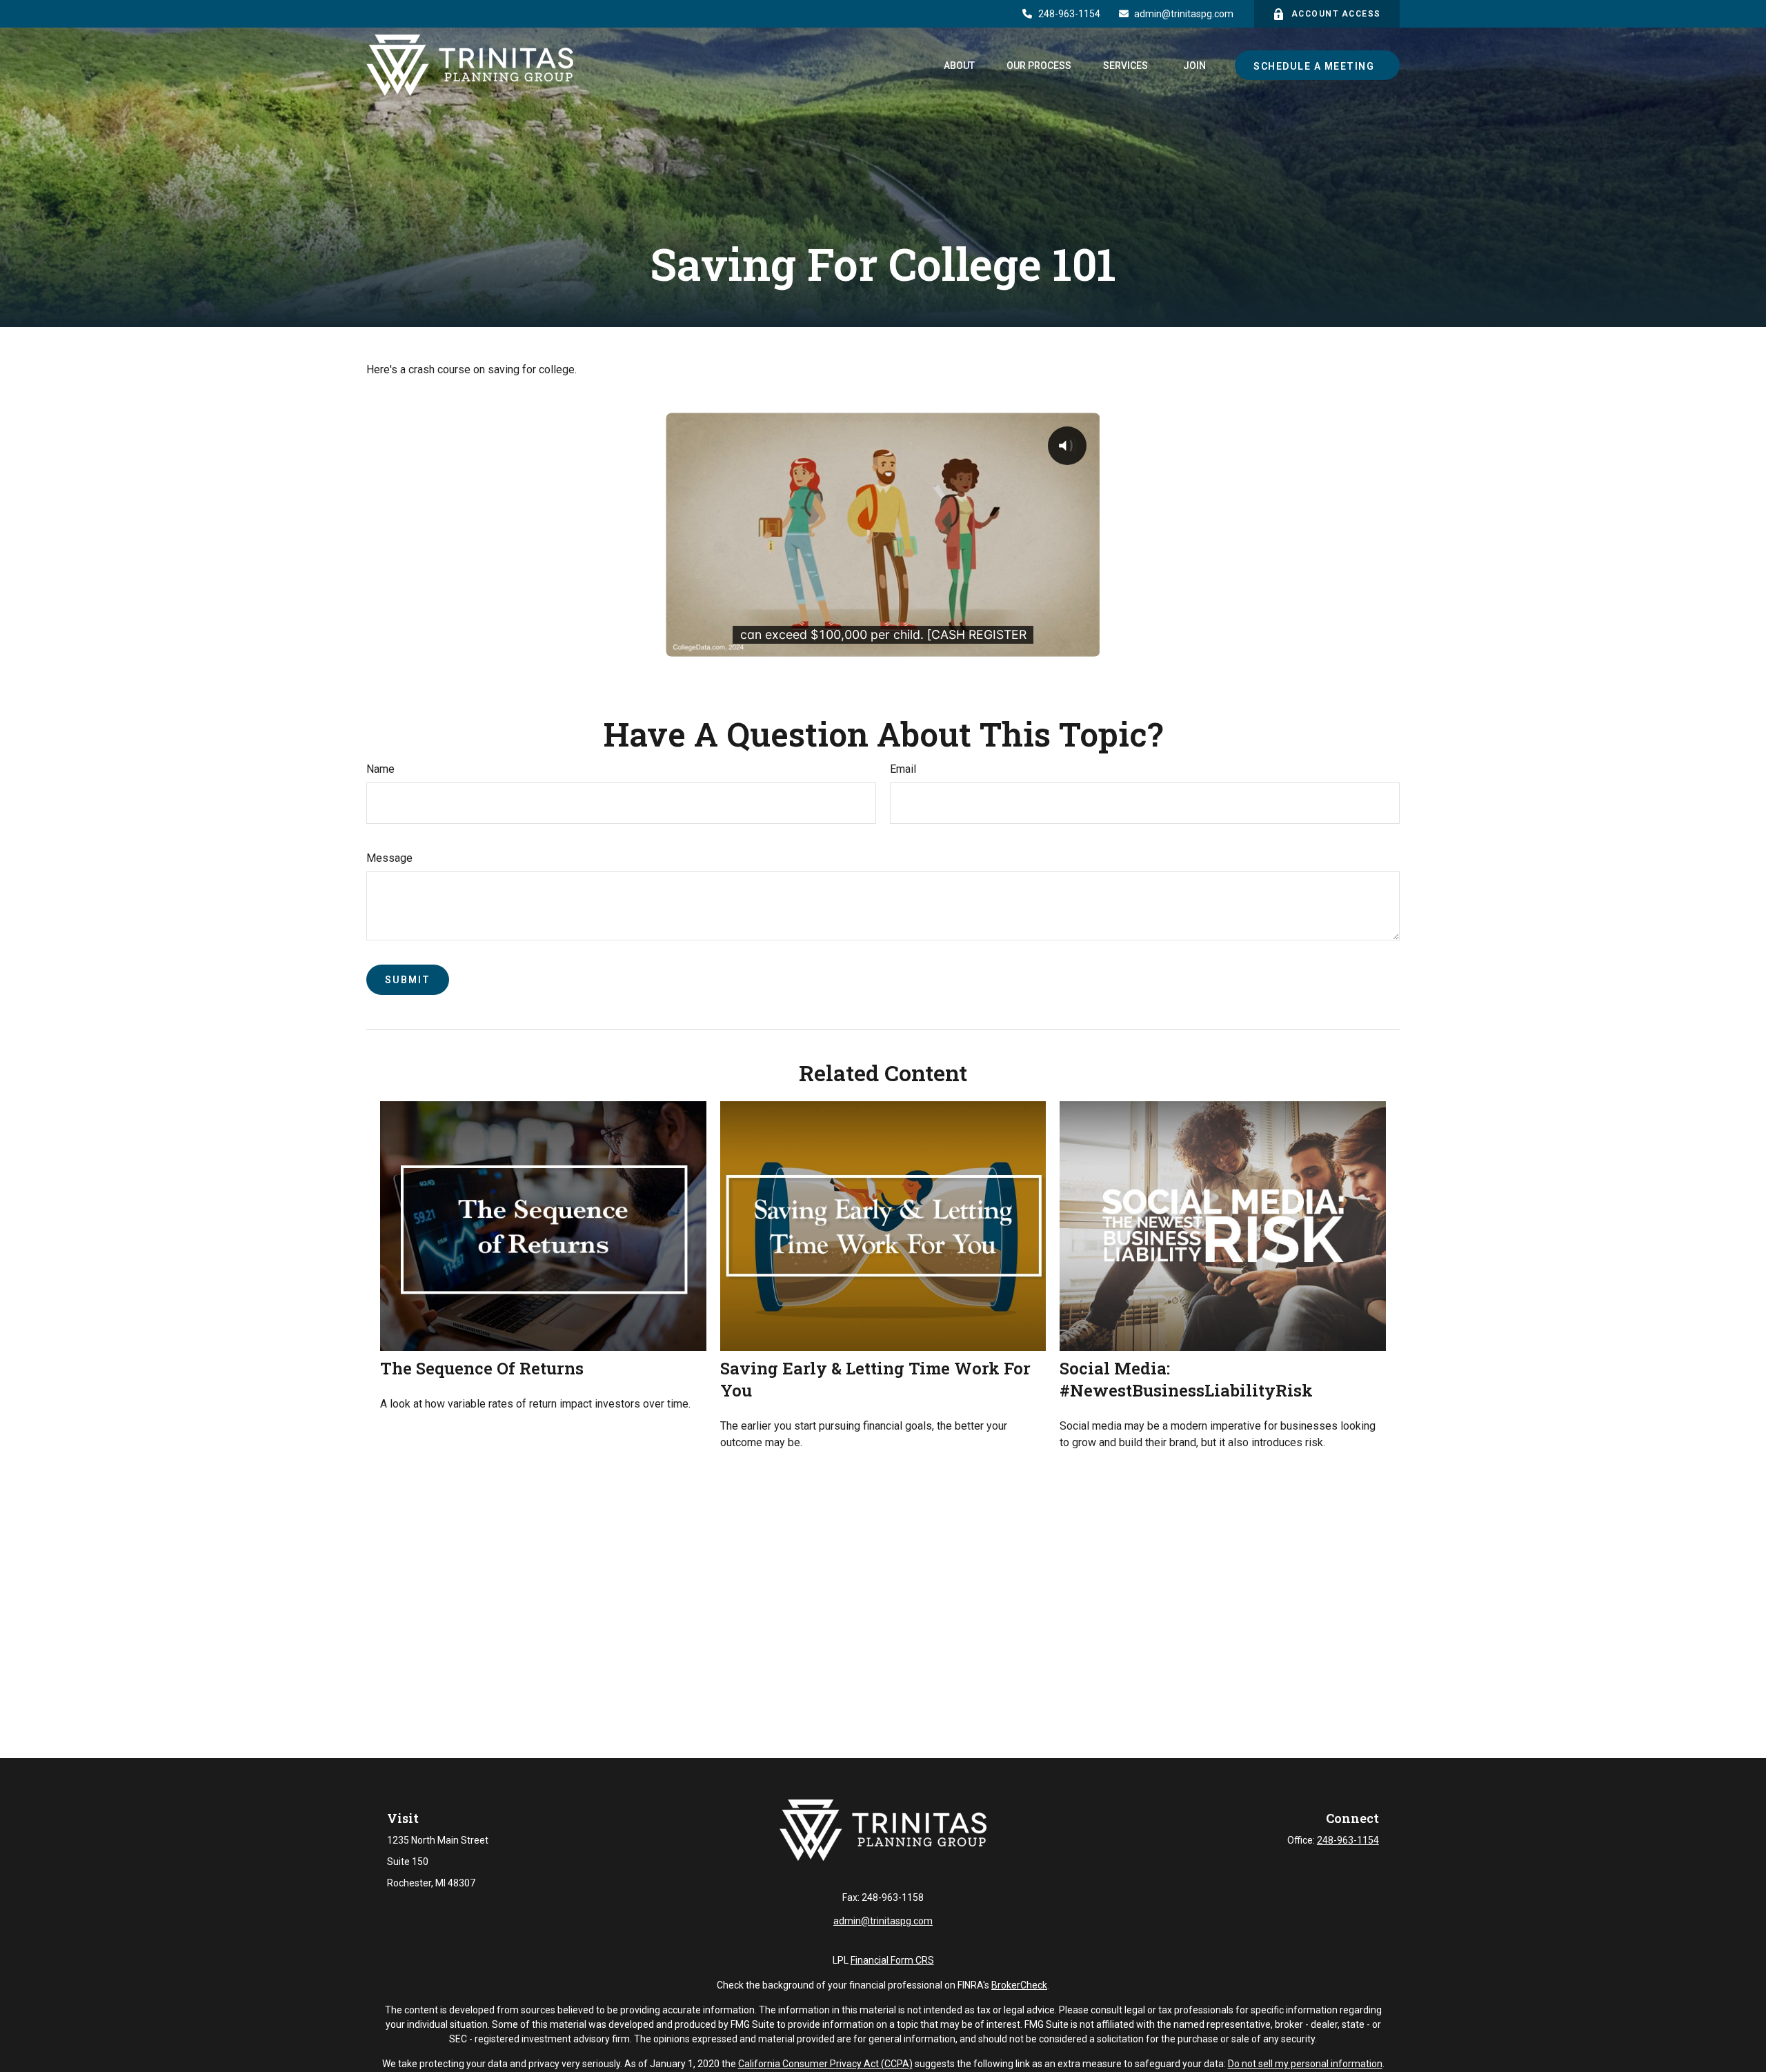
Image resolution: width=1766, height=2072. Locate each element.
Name (380, 769)
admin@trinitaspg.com (1184, 14)
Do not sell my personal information (1305, 2064)
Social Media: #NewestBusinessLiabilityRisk (1186, 1379)
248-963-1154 (1069, 14)
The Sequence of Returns (482, 1368)
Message (389, 858)
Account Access (1336, 14)
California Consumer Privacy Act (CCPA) (825, 2064)
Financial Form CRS (892, 1960)
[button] (959, 65)
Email (903, 769)
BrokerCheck (1019, 1985)
